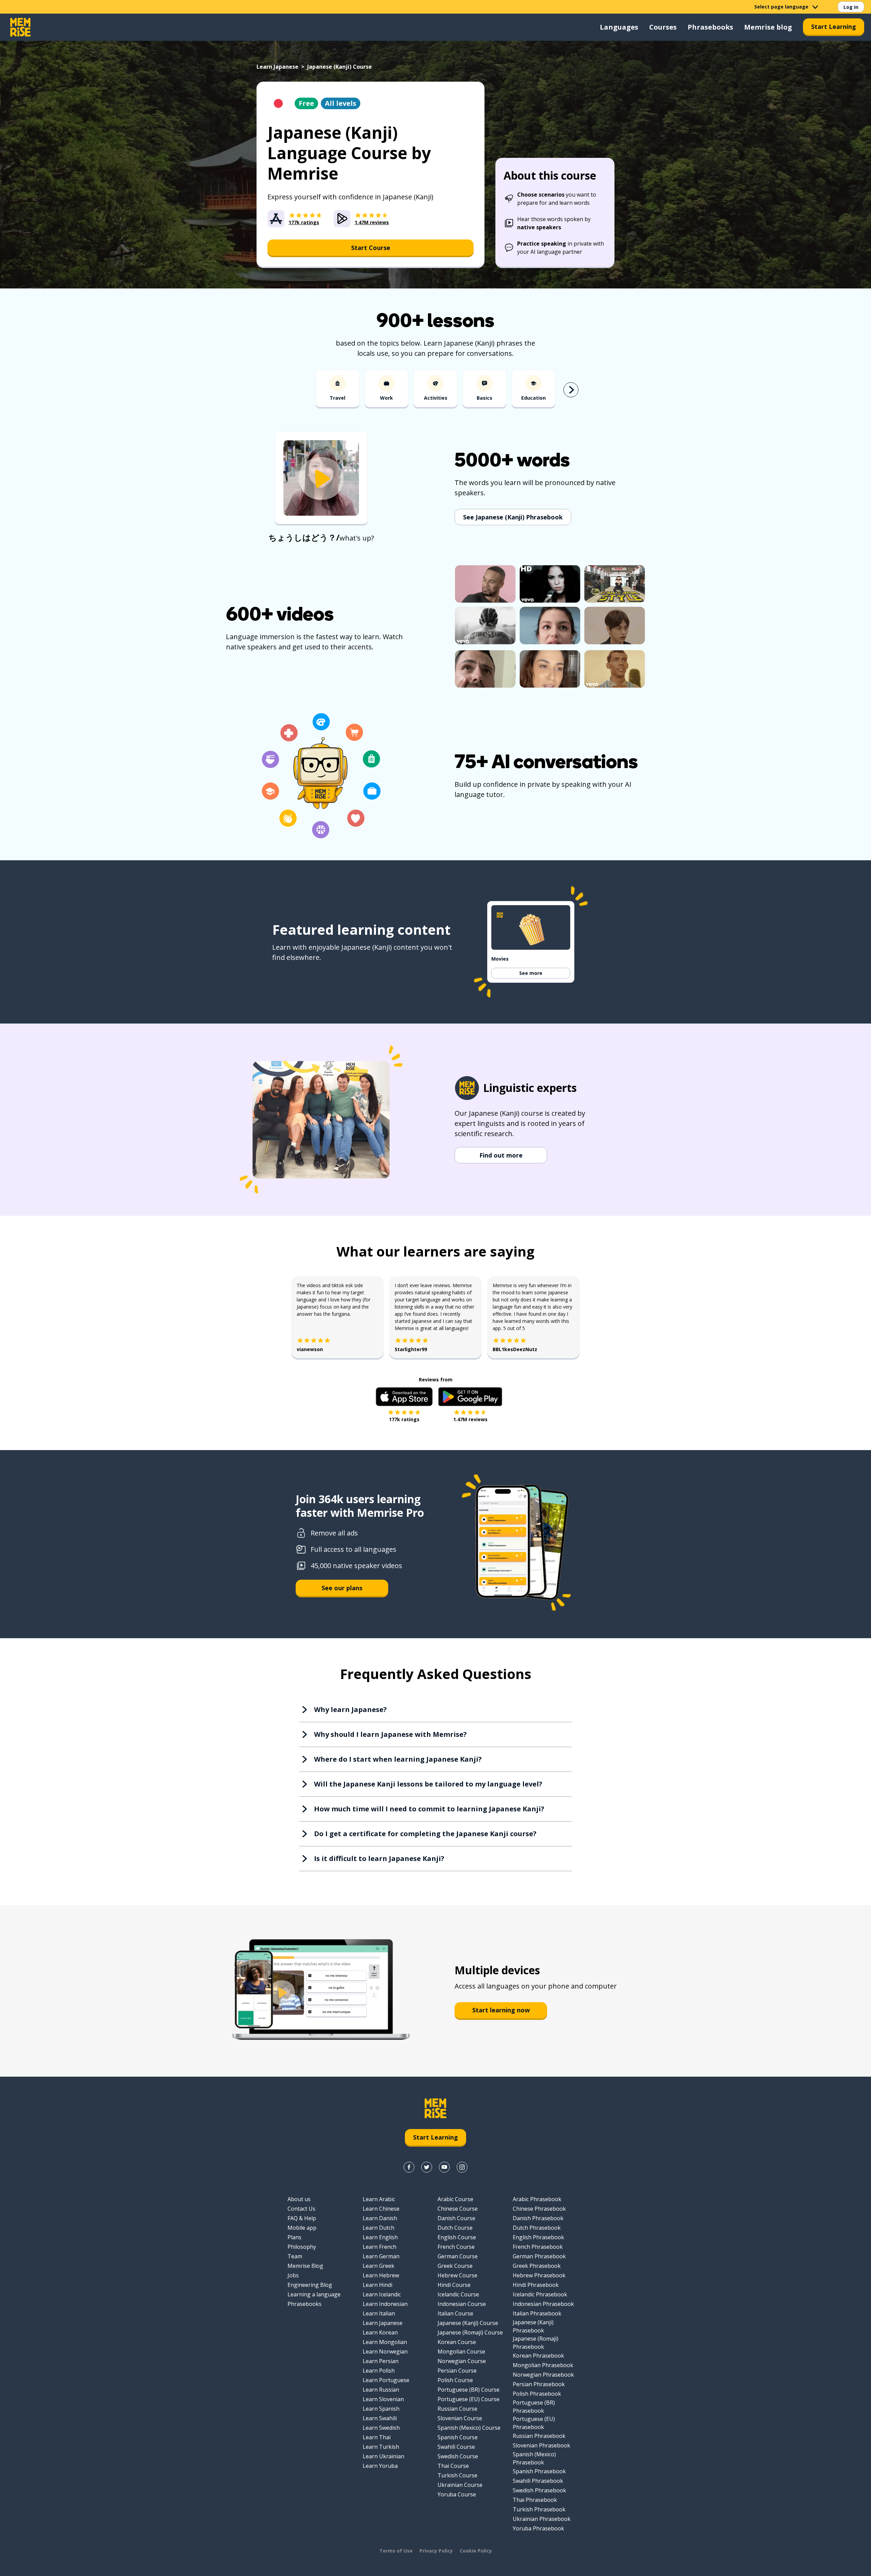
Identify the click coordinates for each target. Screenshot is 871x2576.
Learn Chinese (381, 2209)
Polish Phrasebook (537, 2394)
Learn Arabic (379, 2199)
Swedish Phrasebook (539, 2490)
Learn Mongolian (385, 2342)
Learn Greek (379, 2266)
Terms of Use (396, 2551)
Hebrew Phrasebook (539, 2275)
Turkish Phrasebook (539, 2509)
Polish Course (455, 2380)
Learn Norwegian (385, 2351)
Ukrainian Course (460, 2485)
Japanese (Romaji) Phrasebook (536, 2343)
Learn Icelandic (382, 2294)
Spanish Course (458, 2437)
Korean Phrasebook (538, 2356)
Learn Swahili (380, 2418)
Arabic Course (455, 2199)
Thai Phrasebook (535, 2500)
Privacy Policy (436, 2551)
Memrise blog (768, 27)
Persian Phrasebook (539, 2384)
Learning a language (314, 2294)
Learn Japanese (277, 67)
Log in (851, 7)
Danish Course (456, 2218)
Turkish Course (457, 2475)
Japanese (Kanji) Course (468, 2323)
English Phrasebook (538, 2237)
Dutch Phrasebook (537, 2228)
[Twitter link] (427, 2167)
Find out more (501, 1155)
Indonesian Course (462, 2304)
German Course (458, 2256)
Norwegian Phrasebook (543, 2375)
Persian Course (457, 2371)
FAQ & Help (302, 2218)
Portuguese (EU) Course (469, 2399)
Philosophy (302, 2247)
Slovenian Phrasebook (541, 2445)
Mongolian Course (461, 2351)
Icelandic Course (458, 2294)
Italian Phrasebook (537, 2313)
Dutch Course (455, 2228)
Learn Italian (379, 2313)
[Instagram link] (462, 2167)
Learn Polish (379, 2371)
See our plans (342, 1588)
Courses (663, 27)
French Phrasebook (538, 2247)
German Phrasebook (539, 2256)
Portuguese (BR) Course (469, 2390)
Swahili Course (456, 2447)
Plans (294, 2237)
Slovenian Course (460, 2418)
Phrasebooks (710, 27)
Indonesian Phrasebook (543, 2304)
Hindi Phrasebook (536, 2285)
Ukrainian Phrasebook (542, 2519)
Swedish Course (458, 2456)
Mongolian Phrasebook (543, 2365)
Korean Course (457, 2342)
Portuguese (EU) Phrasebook (534, 2423)
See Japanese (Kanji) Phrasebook (513, 517)
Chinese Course (458, 2209)
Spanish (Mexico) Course (469, 2428)
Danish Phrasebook (538, 2218)
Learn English (380, 2237)
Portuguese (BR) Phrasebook (534, 2407)
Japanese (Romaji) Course (470, 2332)
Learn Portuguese (386, 2380)
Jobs (293, 2275)
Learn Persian (381, 2361)
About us (299, 2199)
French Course (456, 2247)
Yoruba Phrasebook (538, 2528)
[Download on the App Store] (404, 1397)
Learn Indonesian (385, 2304)
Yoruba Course (457, 2494)
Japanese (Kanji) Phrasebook (533, 2326)
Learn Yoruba (380, 2466)
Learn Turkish (381, 2447)
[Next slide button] (571, 390)
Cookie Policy (476, 2551)
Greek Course (455, 2266)
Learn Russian (381, 2390)
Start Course (371, 248)
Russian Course (457, 2409)
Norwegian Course (462, 2361)
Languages (619, 27)
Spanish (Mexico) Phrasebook (534, 2458)
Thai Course (453, 2466)
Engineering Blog (310, 2285)
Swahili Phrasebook (538, 2481)
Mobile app (302, 2228)
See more (531, 973)
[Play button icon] (321, 479)
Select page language (781, 7)
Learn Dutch (379, 2228)
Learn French (380, 2247)
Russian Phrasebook (539, 2436)
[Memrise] (20, 27)
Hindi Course (454, 2285)
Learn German (381, 2256)
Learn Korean (380, 2332)
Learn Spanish (381, 2409)
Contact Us (301, 2209)
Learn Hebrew (381, 2275)
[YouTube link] (444, 2167)
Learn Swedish (381, 2428)
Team (295, 2256)
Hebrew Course (457, 2275)
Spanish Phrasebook (539, 2471)
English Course (457, 2237)
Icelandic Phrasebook (540, 2294)
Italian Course (455, 2313)
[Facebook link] (409, 2167)
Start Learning (834, 27)
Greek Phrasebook (537, 2266)
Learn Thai (377, 2437)
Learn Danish (380, 2218)
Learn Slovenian (383, 2399)
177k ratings (404, 1419)
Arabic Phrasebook (537, 2199)
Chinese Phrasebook (539, 2209)
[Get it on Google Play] (470, 1397)
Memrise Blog (305, 2266)
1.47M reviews (470, 1419)
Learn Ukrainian (383, 2456)
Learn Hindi (377, 2285)
